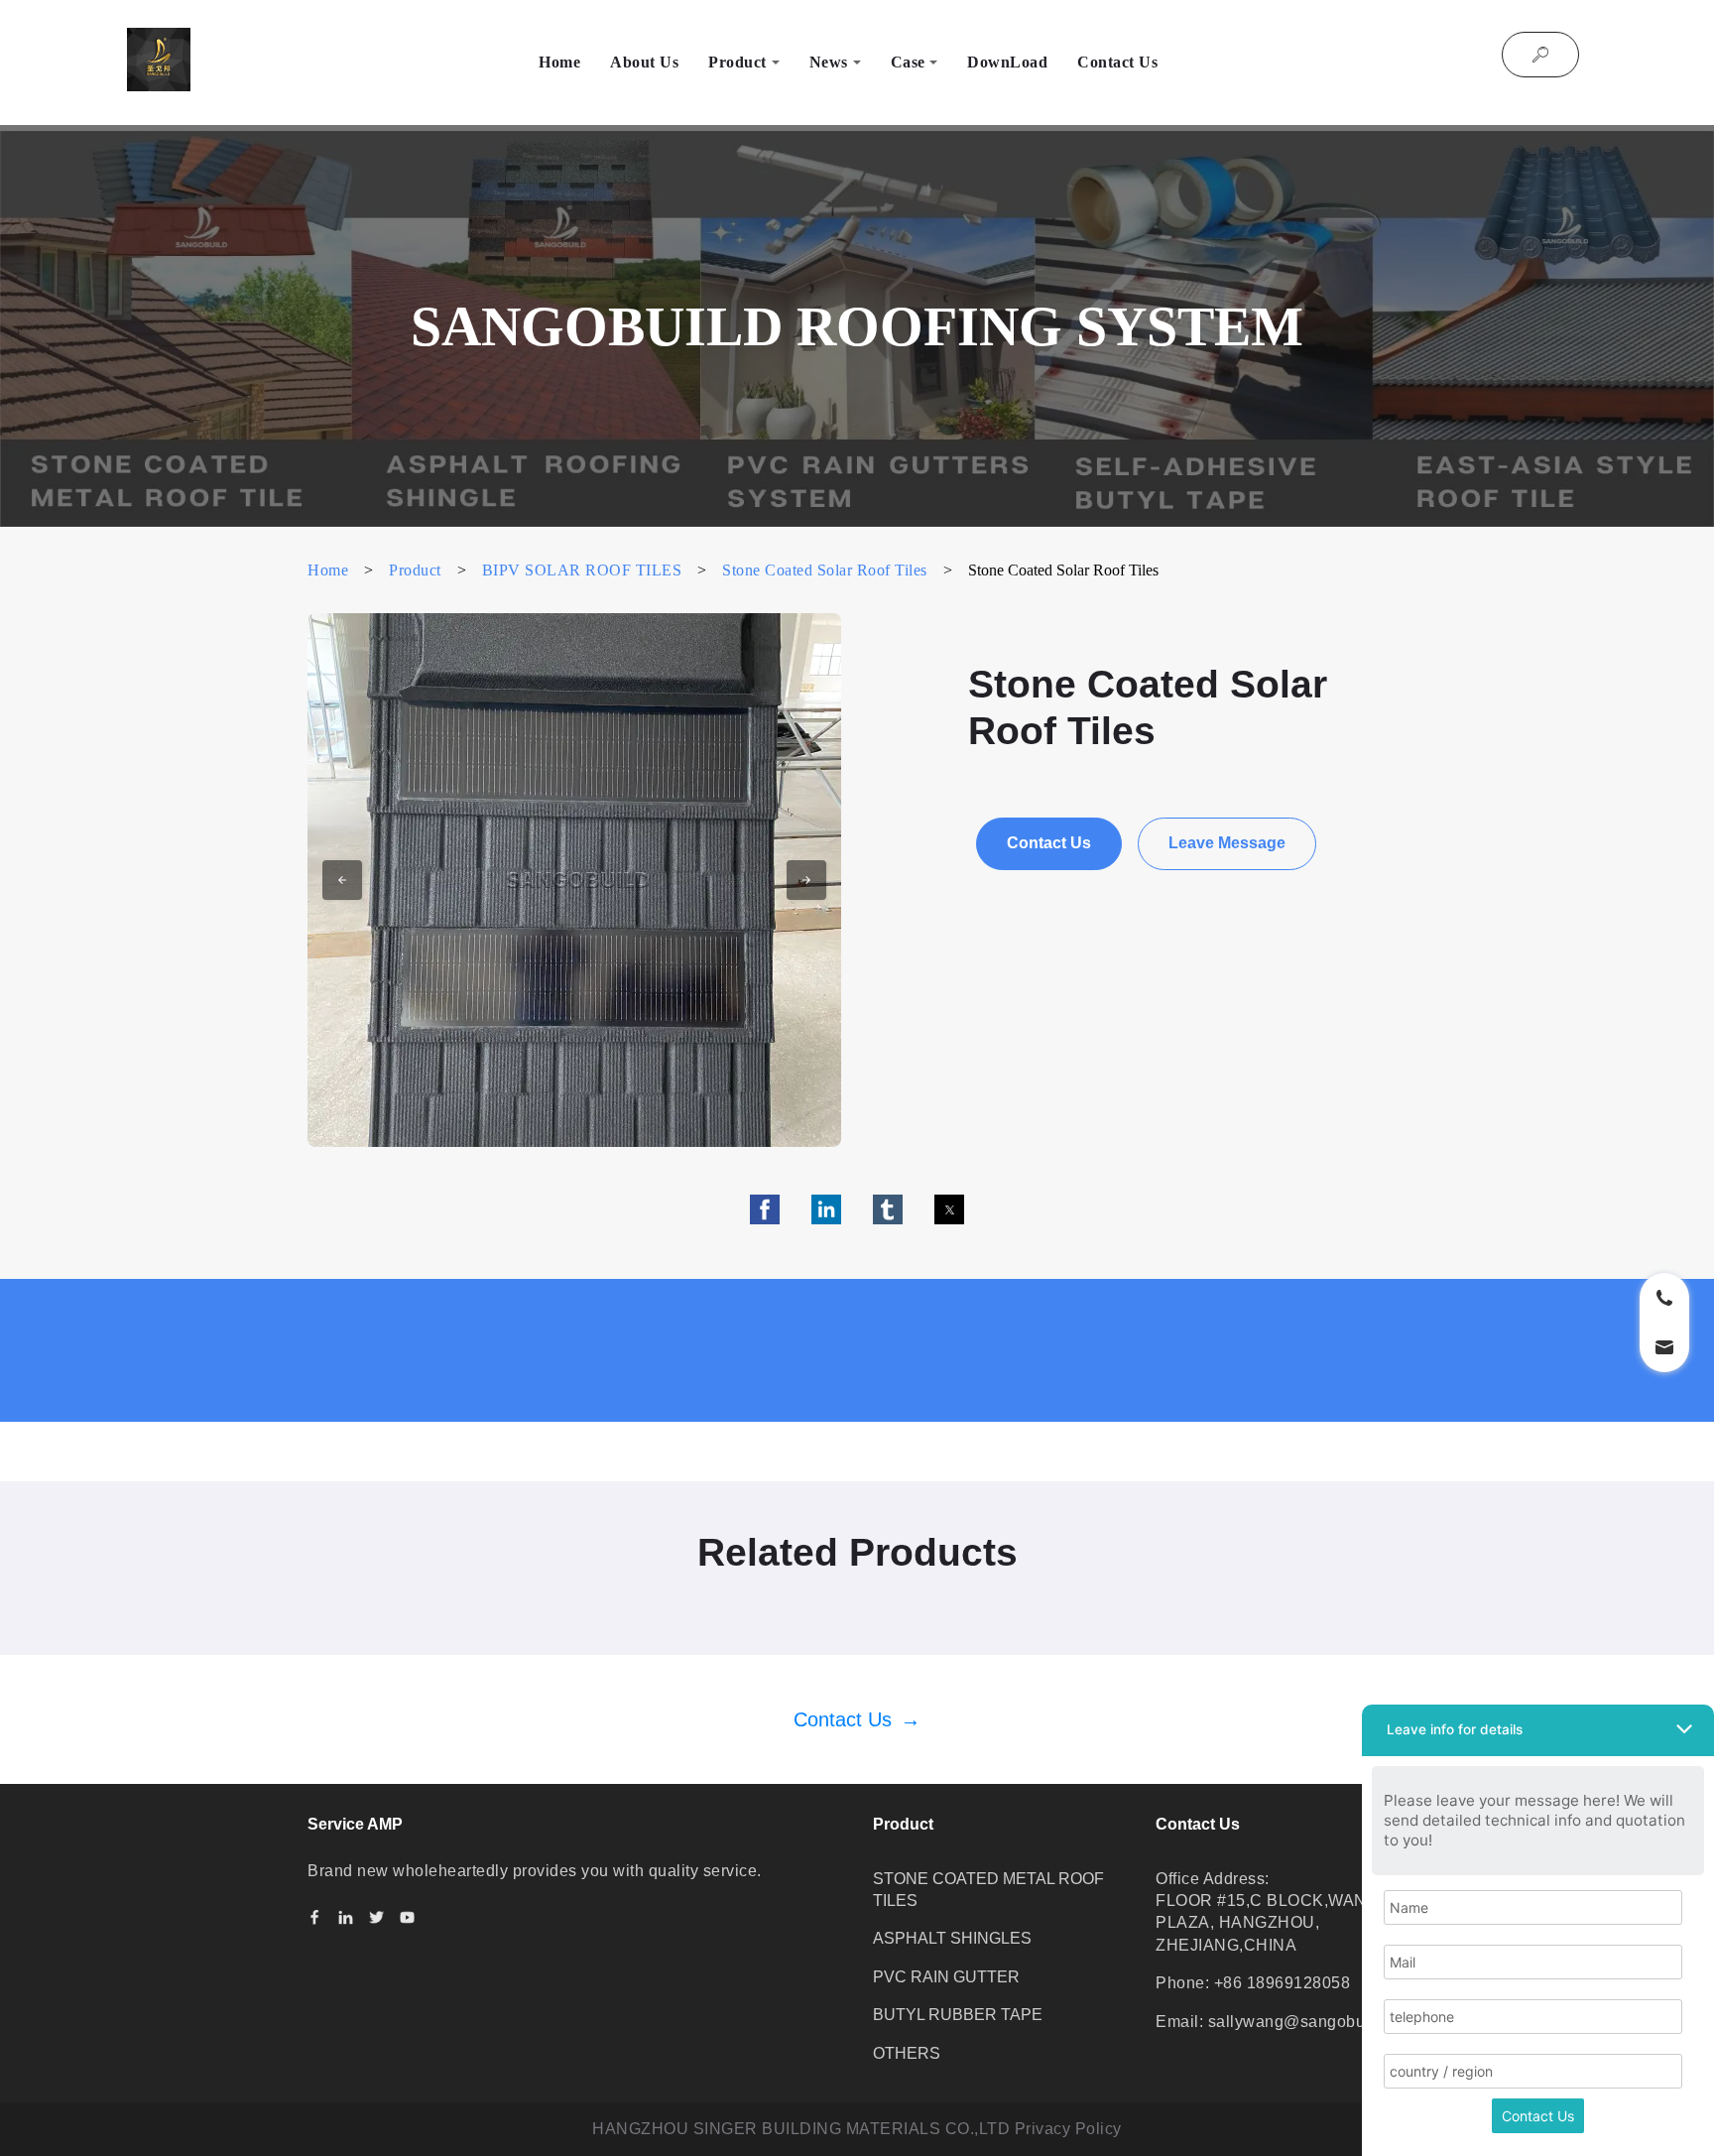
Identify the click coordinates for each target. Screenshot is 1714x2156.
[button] (342, 880)
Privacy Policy (1068, 2129)
